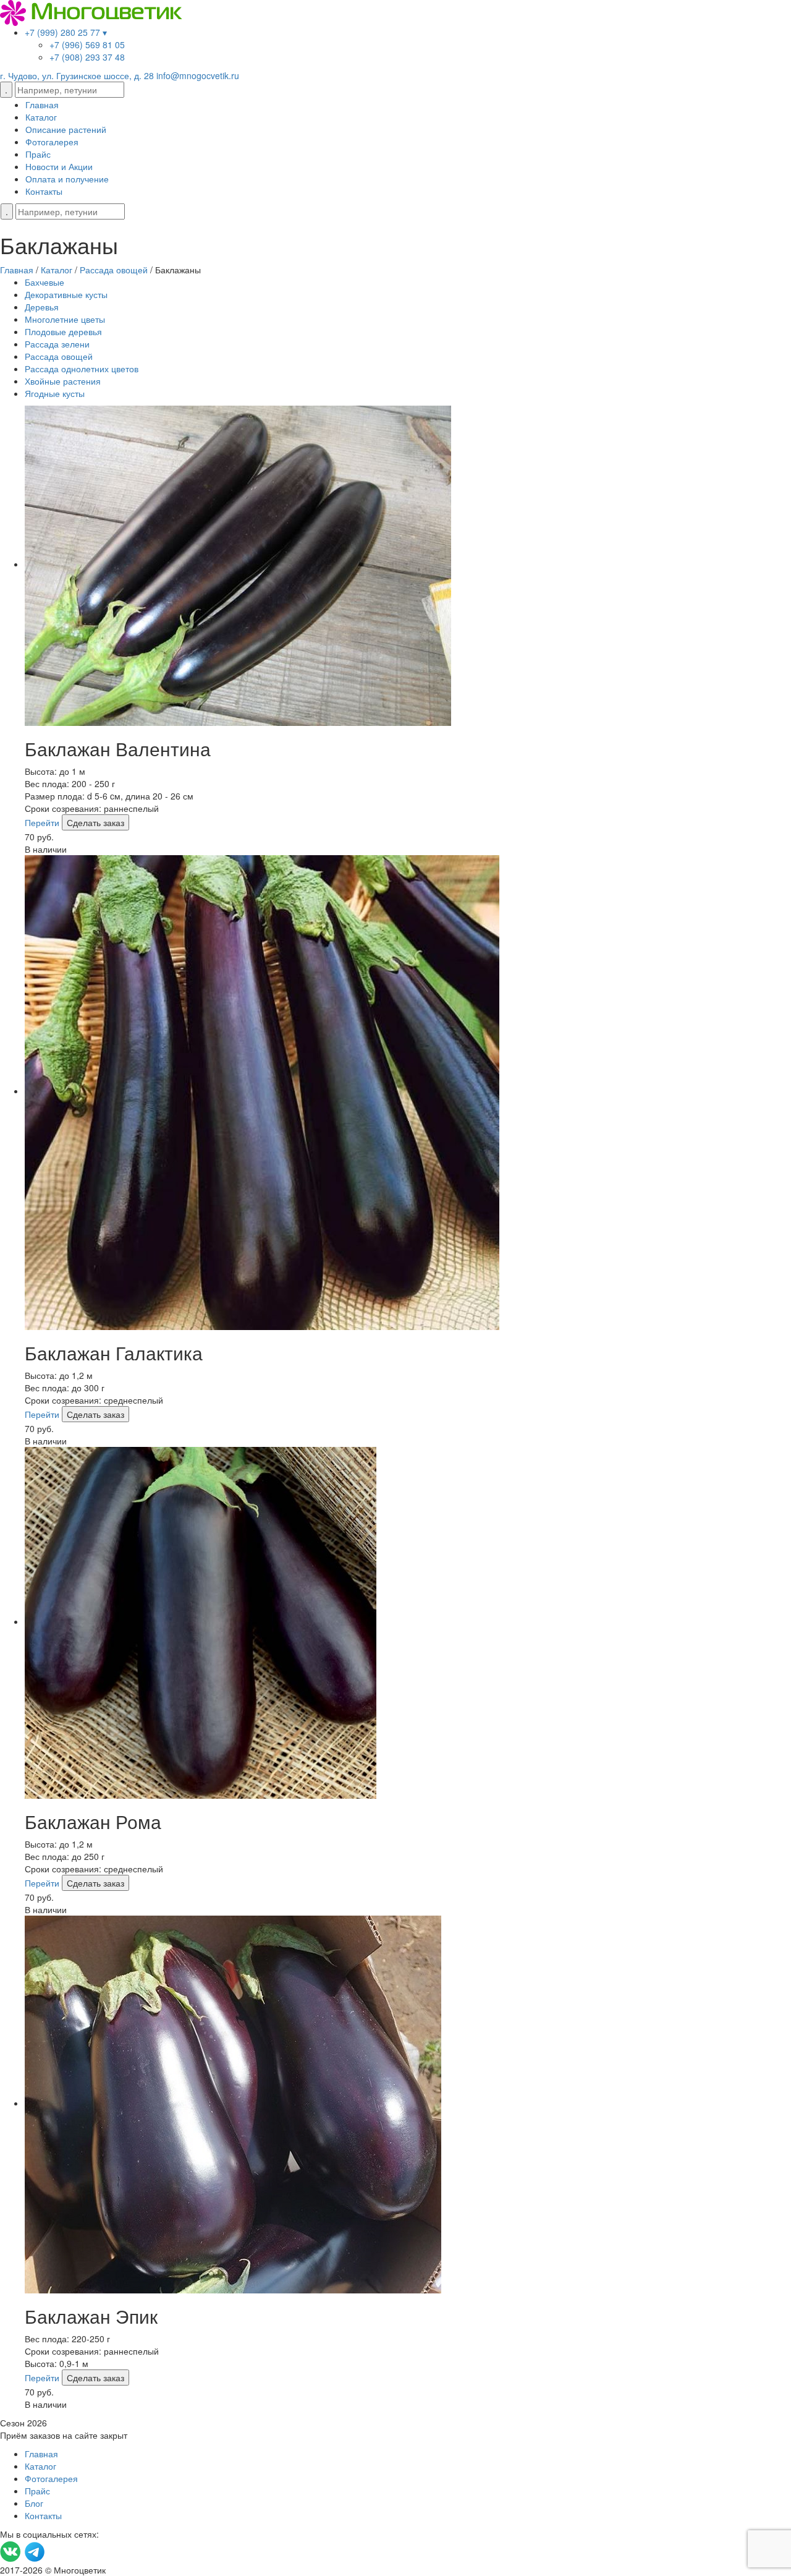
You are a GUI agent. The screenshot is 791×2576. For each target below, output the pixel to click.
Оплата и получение (67, 179)
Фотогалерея (52, 142)
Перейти (42, 822)
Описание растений (66, 129)
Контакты (44, 191)
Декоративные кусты (66, 294)
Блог (34, 2503)
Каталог (41, 117)
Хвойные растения (63, 381)
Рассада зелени (57, 344)
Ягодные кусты (55, 393)
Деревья (42, 307)
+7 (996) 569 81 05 (87, 45)
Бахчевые (44, 282)
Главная (42, 104)
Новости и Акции (59, 166)
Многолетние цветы (65, 319)
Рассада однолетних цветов (82, 369)
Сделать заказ (95, 822)
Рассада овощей (59, 356)
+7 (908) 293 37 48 (87, 57)
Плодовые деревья (63, 331)
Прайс (38, 154)
